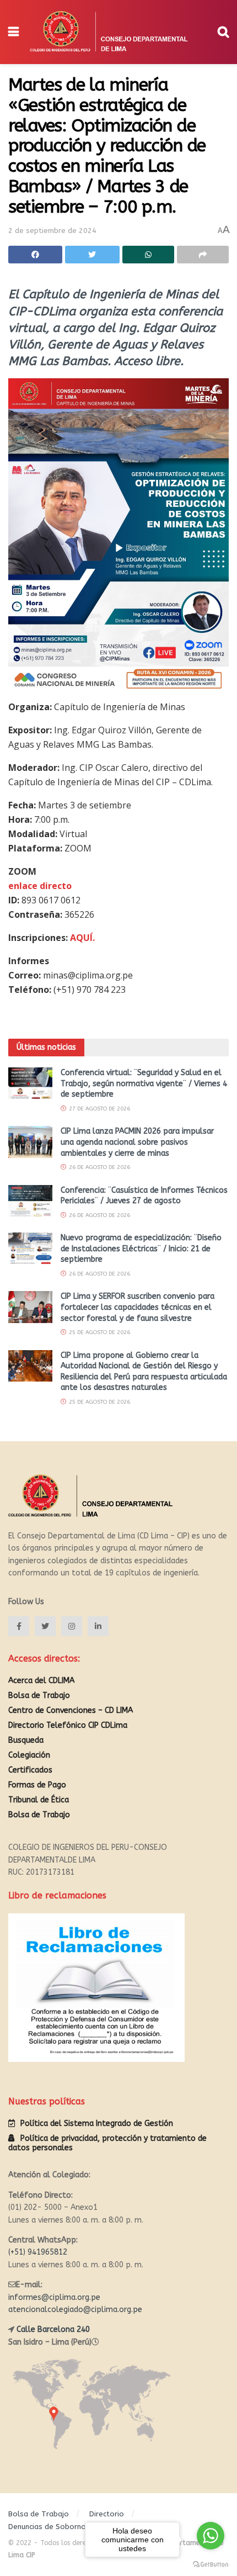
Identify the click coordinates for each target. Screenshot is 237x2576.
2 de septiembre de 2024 (52, 231)
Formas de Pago (37, 1785)
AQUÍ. (82, 938)
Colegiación (29, 1755)
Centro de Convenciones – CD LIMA (71, 1710)
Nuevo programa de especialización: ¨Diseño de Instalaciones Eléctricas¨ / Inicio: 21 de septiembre (141, 1249)
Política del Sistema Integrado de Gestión (97, 2123)
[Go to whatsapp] (211, 2536)
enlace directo (40, 886)
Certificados (30, 1770)
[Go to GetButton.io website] (211, 2565)
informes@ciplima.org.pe (54, 2297)
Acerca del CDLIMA (41, 1681)
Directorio (107, 2514)
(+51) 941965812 (38, 2252)
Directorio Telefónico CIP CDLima (68, 1725)
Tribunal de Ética (39, 1800)
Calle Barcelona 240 (53, 2329)
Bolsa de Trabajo (39, 1696)
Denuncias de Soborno (47, 2527)
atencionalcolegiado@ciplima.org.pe (75, 2310)
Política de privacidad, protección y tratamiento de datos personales (107, 2143)
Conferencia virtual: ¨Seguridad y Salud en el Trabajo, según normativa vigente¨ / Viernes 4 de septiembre (144, 1083)
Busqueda (26, 1740)
